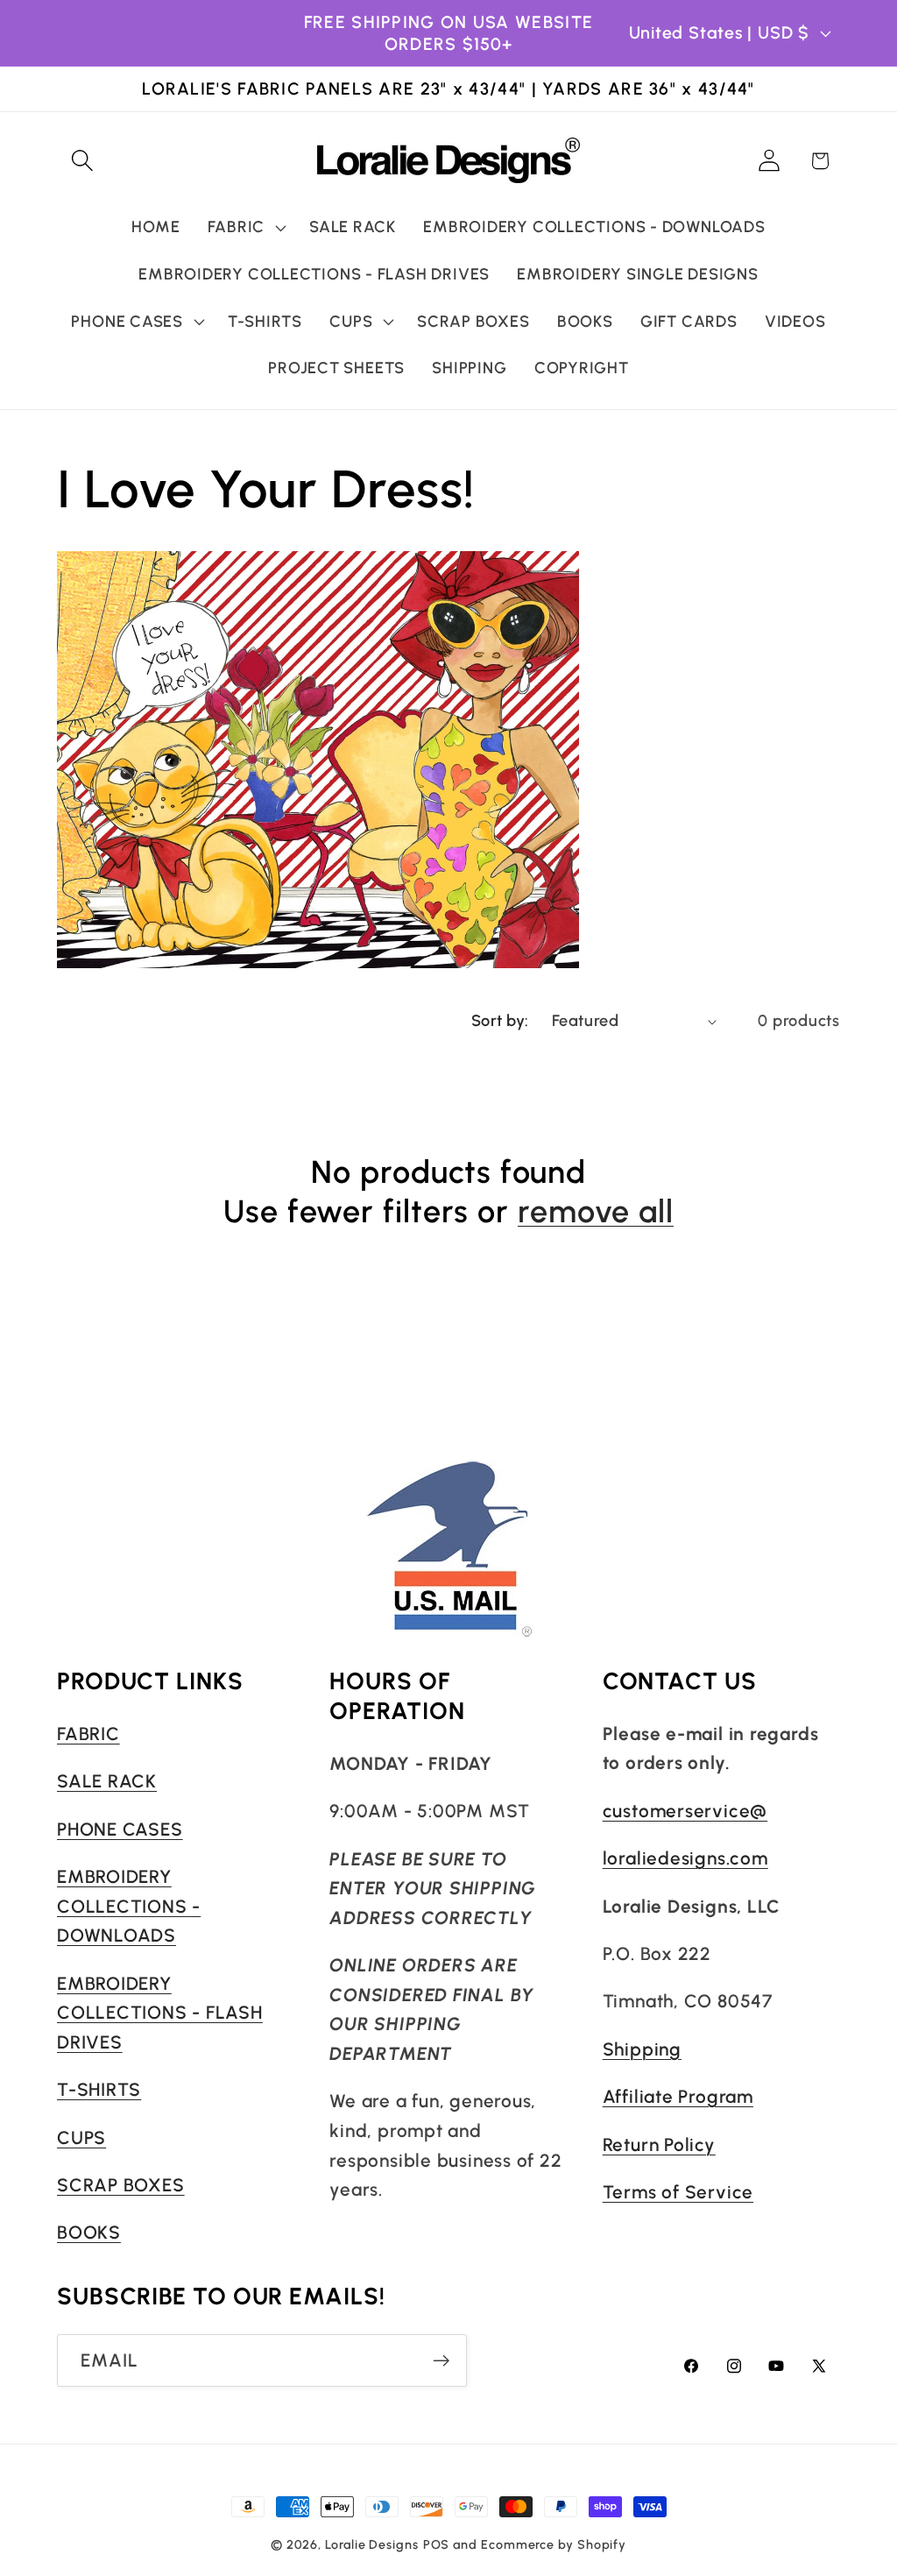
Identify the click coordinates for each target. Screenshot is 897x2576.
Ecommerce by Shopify (554, 2544)
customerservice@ (685, 1811)
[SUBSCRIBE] (441, 2361)
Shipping (642, 2049)
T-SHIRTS (99, 2089)
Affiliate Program (678, 2096)
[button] (82, 161)
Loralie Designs (372, 2544)
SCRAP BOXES (121, 2185)
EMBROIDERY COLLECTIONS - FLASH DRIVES (160, 2013)
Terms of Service (678, 2192)
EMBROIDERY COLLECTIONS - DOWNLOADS (129, 1906)
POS (437, 2544)
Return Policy (659, 2144)
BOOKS (89, 2232)
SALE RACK (107, 1781)
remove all (596, 1211)
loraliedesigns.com (685, 1858)
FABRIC (88, 1734)
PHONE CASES (120, 1829)
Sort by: (500, 1021)
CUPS (81, 2137)
